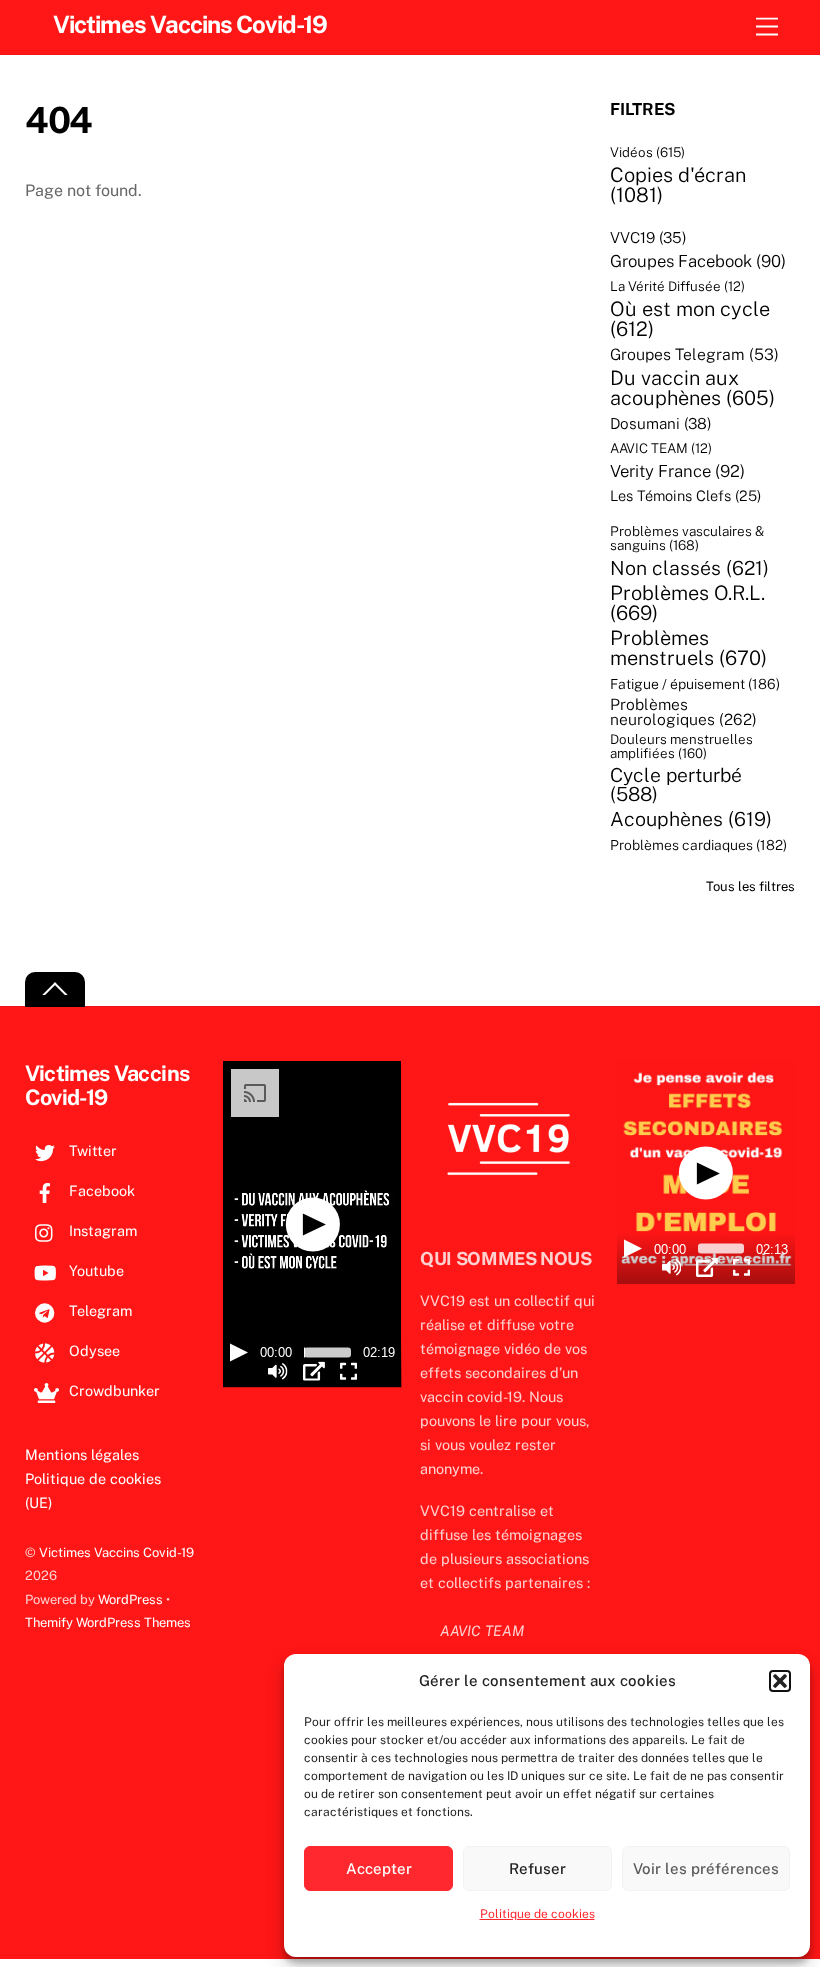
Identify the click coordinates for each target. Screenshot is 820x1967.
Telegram (98, 1310)
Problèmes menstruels (688, 648)
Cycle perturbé (676, 785)
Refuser (537, 1868)
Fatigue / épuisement (695, 684)
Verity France (677, 471)
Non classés (689, 568)
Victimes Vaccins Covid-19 (116, 1552)
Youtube (94, 1270)
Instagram (101, 1230)
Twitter (91, 1150)
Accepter (379, 1868)
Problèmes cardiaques (698, 846)
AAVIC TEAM (661, 448)
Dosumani (661, 423)
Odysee (92, 1350)
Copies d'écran (678, 185)
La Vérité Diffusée (677, 286)
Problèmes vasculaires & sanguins (687, 538)
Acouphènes (691, 819)
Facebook (100, 1190)
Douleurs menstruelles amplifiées (681, 746)
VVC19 (648, 237)
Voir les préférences (706, 1868)
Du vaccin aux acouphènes (692, 388)
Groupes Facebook (698, 261)
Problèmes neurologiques (683, 712)
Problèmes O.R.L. (687, 603)
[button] (780, 1681)
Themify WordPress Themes (108, 1622)
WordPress (130, 1599)
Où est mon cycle (690, 319)
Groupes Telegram (694, 355)
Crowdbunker (112, 1390)
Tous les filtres (750, 886)
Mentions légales (82, 1454)
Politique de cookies (537, 1914)
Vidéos (647, 152)
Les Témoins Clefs (685, 496)
